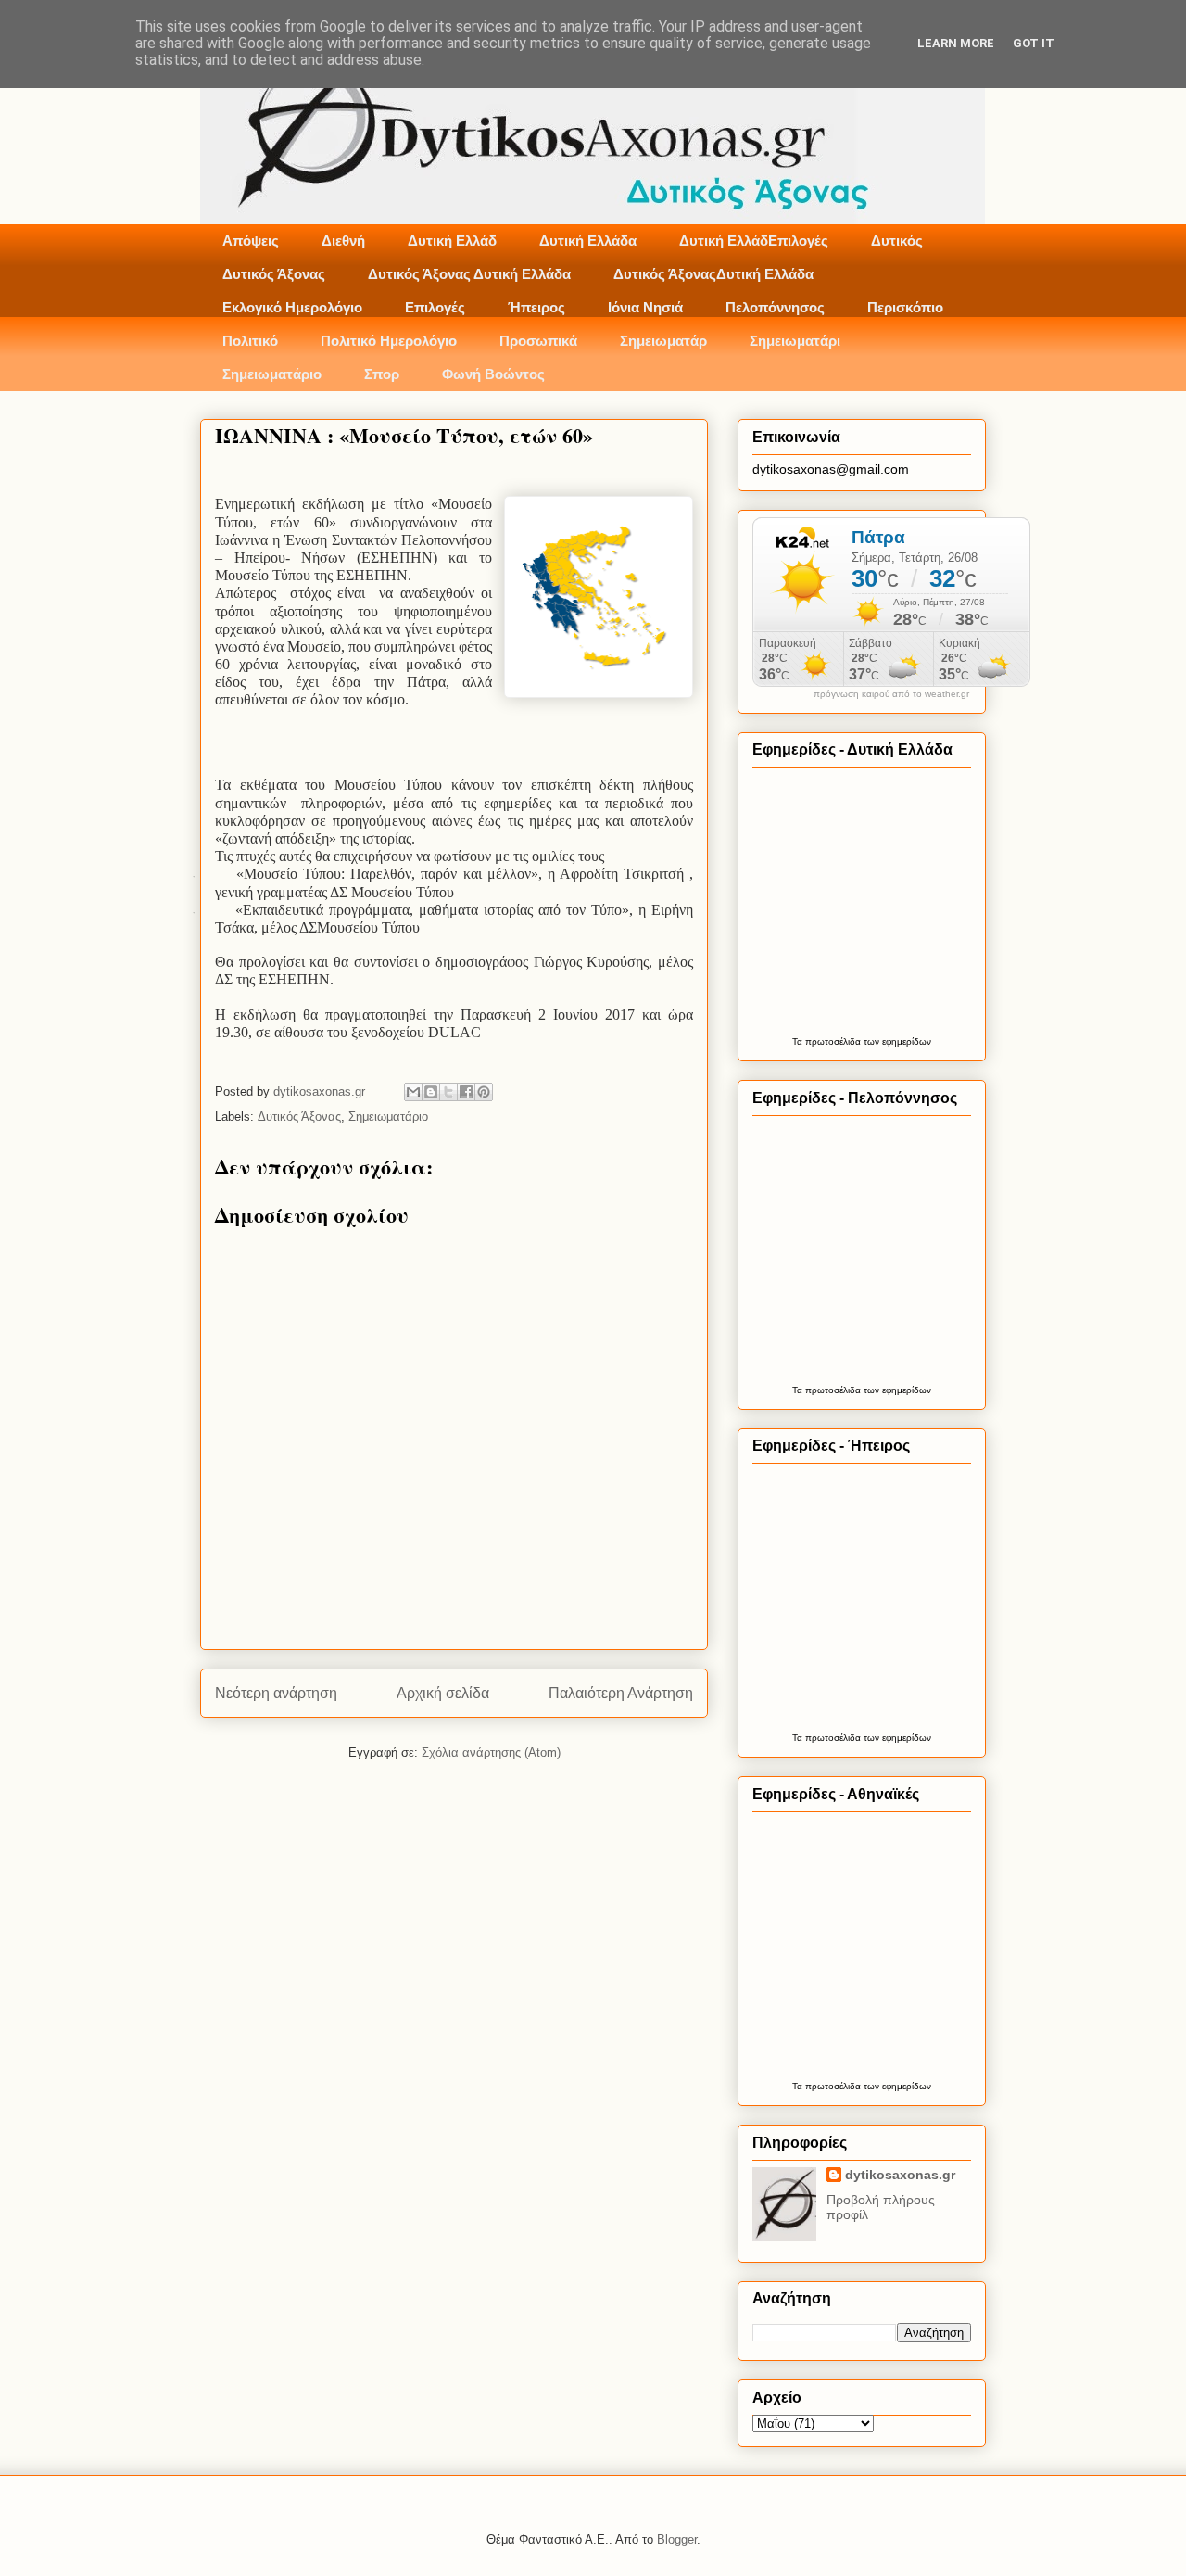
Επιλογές (435, 307)
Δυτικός (897, 241)
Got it (1034, 43)
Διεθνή (343, 241)
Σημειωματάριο (272, 374)
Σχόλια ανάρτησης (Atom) (491, 1752)
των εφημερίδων (896, 1041)
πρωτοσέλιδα (833, 1041)
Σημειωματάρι (795, 341)
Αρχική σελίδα (443, 1693)
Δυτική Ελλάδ (452, 241)
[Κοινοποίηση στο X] (448, 1092)
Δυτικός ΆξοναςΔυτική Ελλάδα (713, 274)
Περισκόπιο (905, 307)
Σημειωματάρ (663, 341)
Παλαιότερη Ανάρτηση (621, 1693)
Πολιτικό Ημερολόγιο (389, 341)
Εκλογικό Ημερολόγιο (292, 307)
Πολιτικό (250, 341)
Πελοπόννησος (775, 307)
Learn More (956, 43)
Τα (799, 1041)
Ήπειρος (536, 307)
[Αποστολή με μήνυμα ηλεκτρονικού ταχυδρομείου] (413, 1092)
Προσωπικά (538, 341)
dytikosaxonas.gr (900, 2175)
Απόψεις (251, 241)
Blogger (677, 2539)
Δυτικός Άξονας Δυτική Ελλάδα (469, 274)
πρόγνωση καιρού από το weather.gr (891, 694)
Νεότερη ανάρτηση (276, 1693)
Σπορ (382, 374)
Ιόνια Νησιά (645, 307)
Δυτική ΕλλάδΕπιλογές (754, 241)
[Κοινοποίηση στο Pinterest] (484, 1092)
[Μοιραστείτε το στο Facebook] (466, 1092)
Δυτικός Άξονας (274, 274)
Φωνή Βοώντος (493, 374)
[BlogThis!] (431, 1092)
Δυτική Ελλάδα (588, 241)
